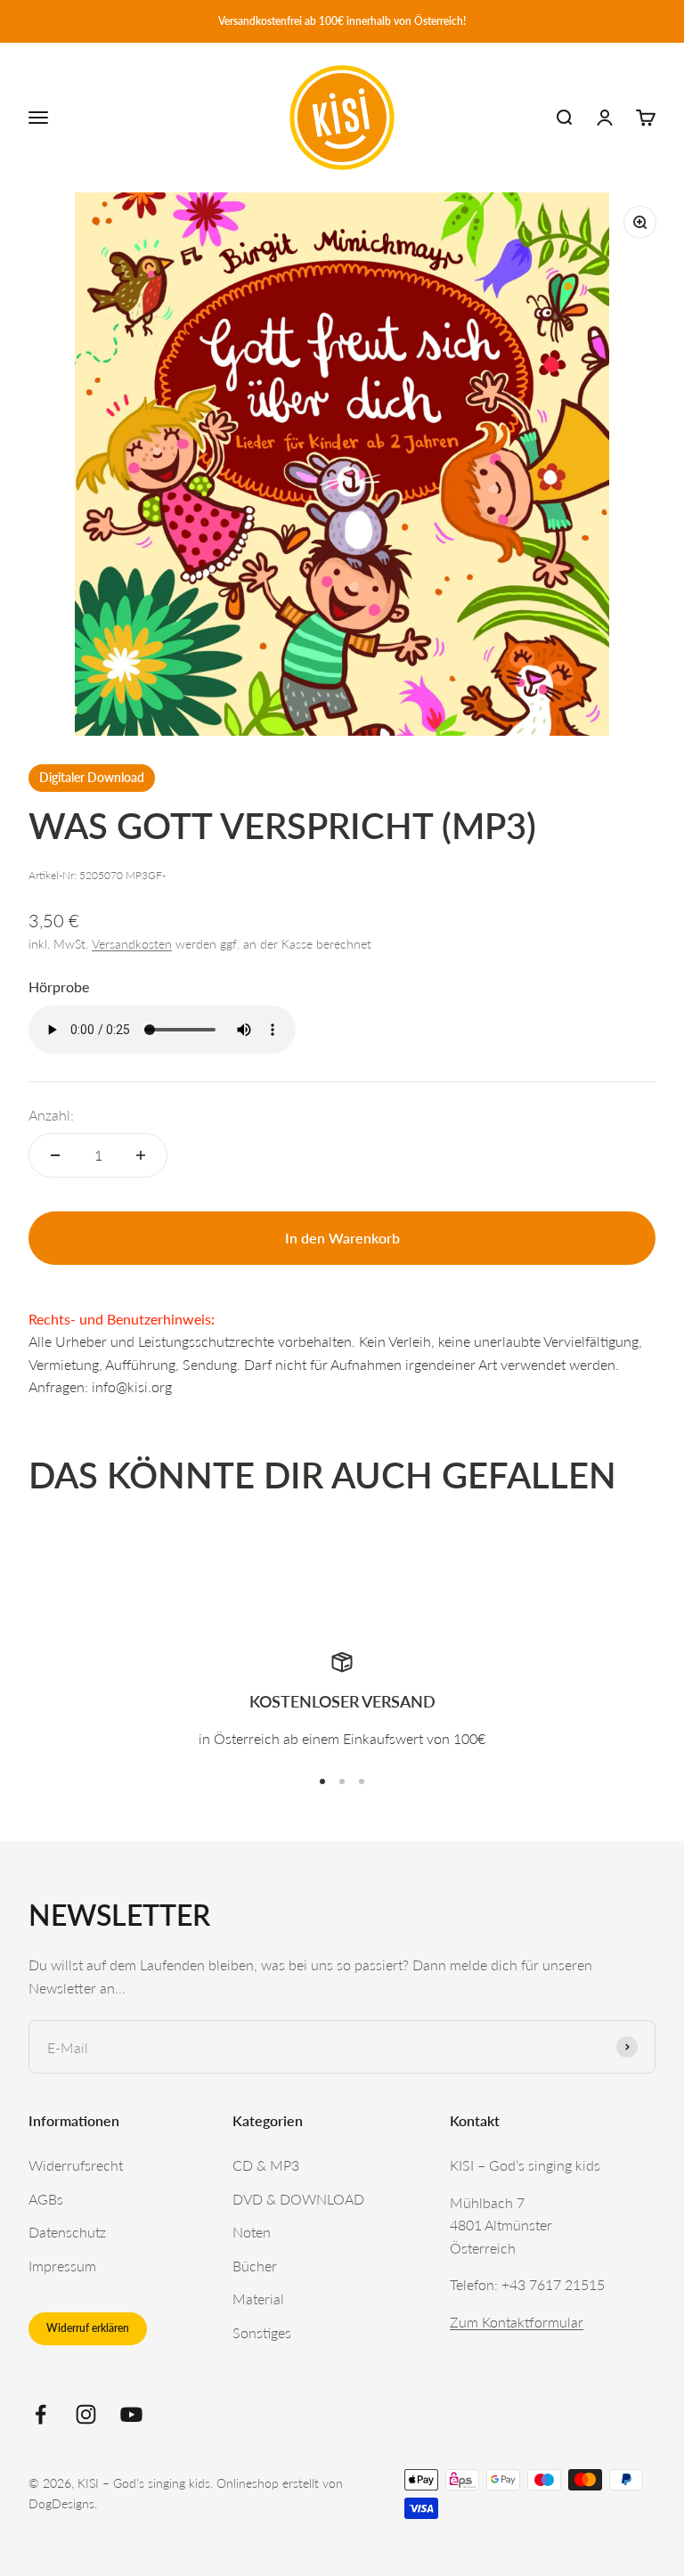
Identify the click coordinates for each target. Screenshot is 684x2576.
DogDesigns (61, 2503)
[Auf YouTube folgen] (131, 2414)
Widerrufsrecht (76, 2165)
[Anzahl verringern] (55, 1155)
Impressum (62, 2266)
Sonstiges (262, 2332)
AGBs (46, 2199)
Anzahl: (51, 1115)
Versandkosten (132, 944)
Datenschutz (67, 2232)
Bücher (255, 2266)
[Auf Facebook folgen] (41, 2414)
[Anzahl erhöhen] (141, 1155)
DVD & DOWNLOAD (298, 2199)
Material (258, 2299)
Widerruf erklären (88, 2328)
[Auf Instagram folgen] (86, 2414)
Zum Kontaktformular (517, 2322)
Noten (252, 2232)
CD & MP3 (266, 2165)
